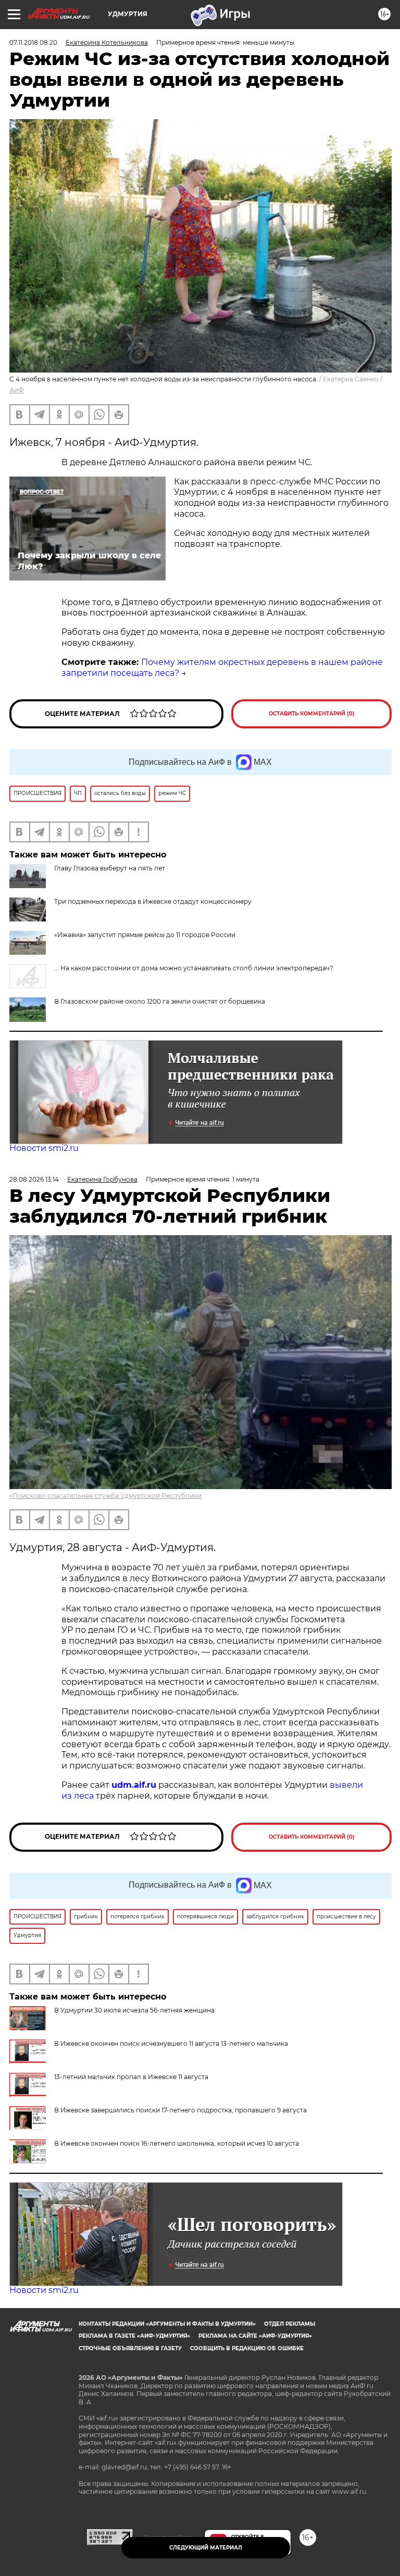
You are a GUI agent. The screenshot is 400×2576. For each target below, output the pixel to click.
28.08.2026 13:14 (34, 1179)
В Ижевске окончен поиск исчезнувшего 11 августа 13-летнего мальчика (171, 2043)
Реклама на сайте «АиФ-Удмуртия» (255, 2336)
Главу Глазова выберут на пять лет (110, 868)
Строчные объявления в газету (130, 2348)
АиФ (17, 390)
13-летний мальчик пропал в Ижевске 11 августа (131, 2077)
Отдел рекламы (290, 2324)
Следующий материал (206, 2548)
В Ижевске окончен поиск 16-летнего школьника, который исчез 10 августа (177, 2143)
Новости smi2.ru (44, 1148)
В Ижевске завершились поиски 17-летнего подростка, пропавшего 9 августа (180, 2110)
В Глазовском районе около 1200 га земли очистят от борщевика (160, 1001)
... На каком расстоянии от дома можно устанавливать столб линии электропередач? (194, 968)
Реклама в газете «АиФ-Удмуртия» (134, 2336)
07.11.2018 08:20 (33, 42)
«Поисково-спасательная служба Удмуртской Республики (105, 1496)
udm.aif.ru (134, 1785)
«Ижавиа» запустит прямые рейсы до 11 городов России (145, 935)
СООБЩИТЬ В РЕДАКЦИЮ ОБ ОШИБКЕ (247, 2348)
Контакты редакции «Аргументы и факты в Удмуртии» (167, 2324)
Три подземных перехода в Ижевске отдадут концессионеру (153, 901)
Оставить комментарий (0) (312, 714)
